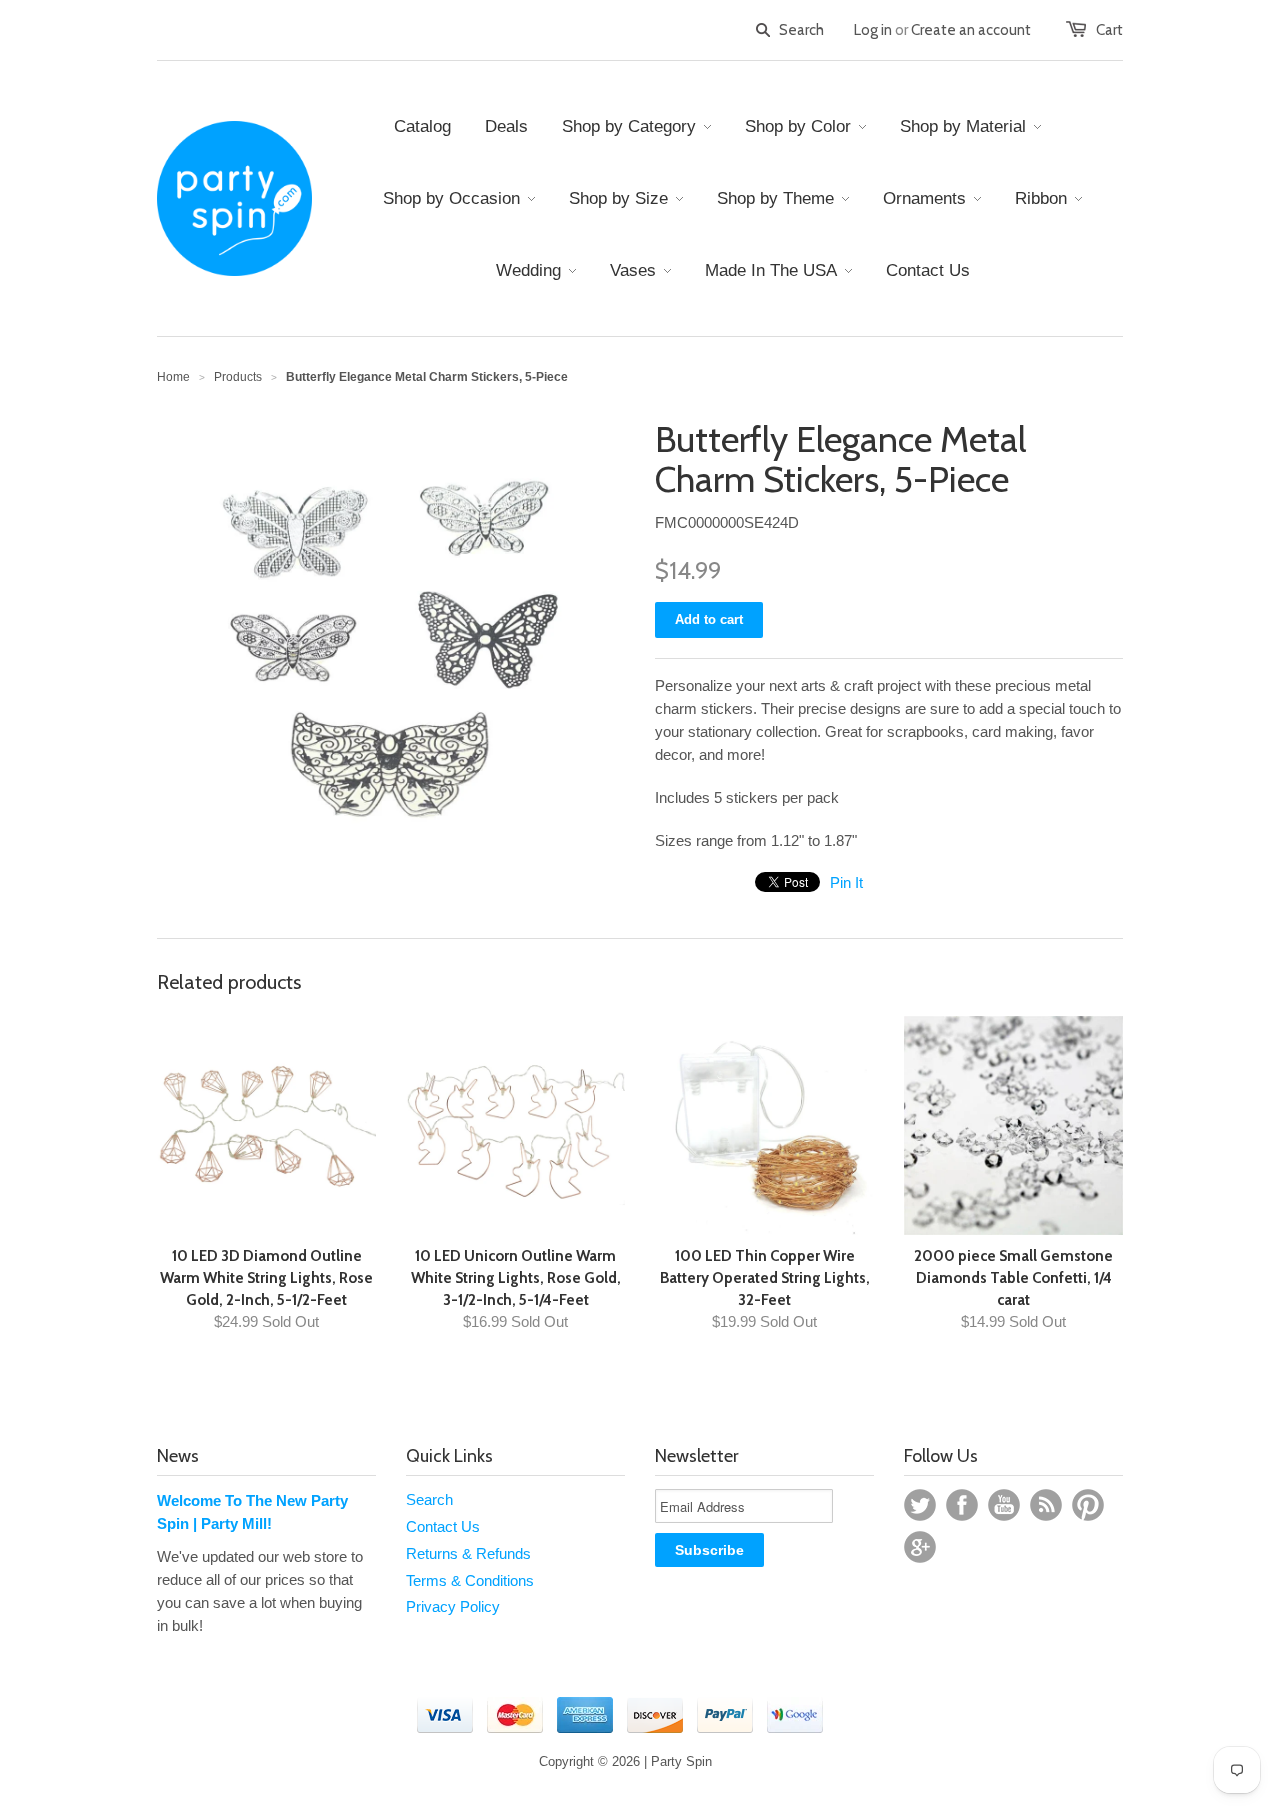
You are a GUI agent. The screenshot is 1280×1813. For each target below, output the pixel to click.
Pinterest (1088, 1505)
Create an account (971, 30)
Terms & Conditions (470, 1580)
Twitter (920, 1505)
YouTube (1004, 1505)
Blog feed (1046, 1505)
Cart (1109, 30)
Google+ (920, 1547)
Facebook (962, 1505)
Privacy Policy (453, 1606)
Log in (873, 30)
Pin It (846, 882)
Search (429, 1499)
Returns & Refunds (468, 1553)
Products (238, 377)
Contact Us (443, 1526)
